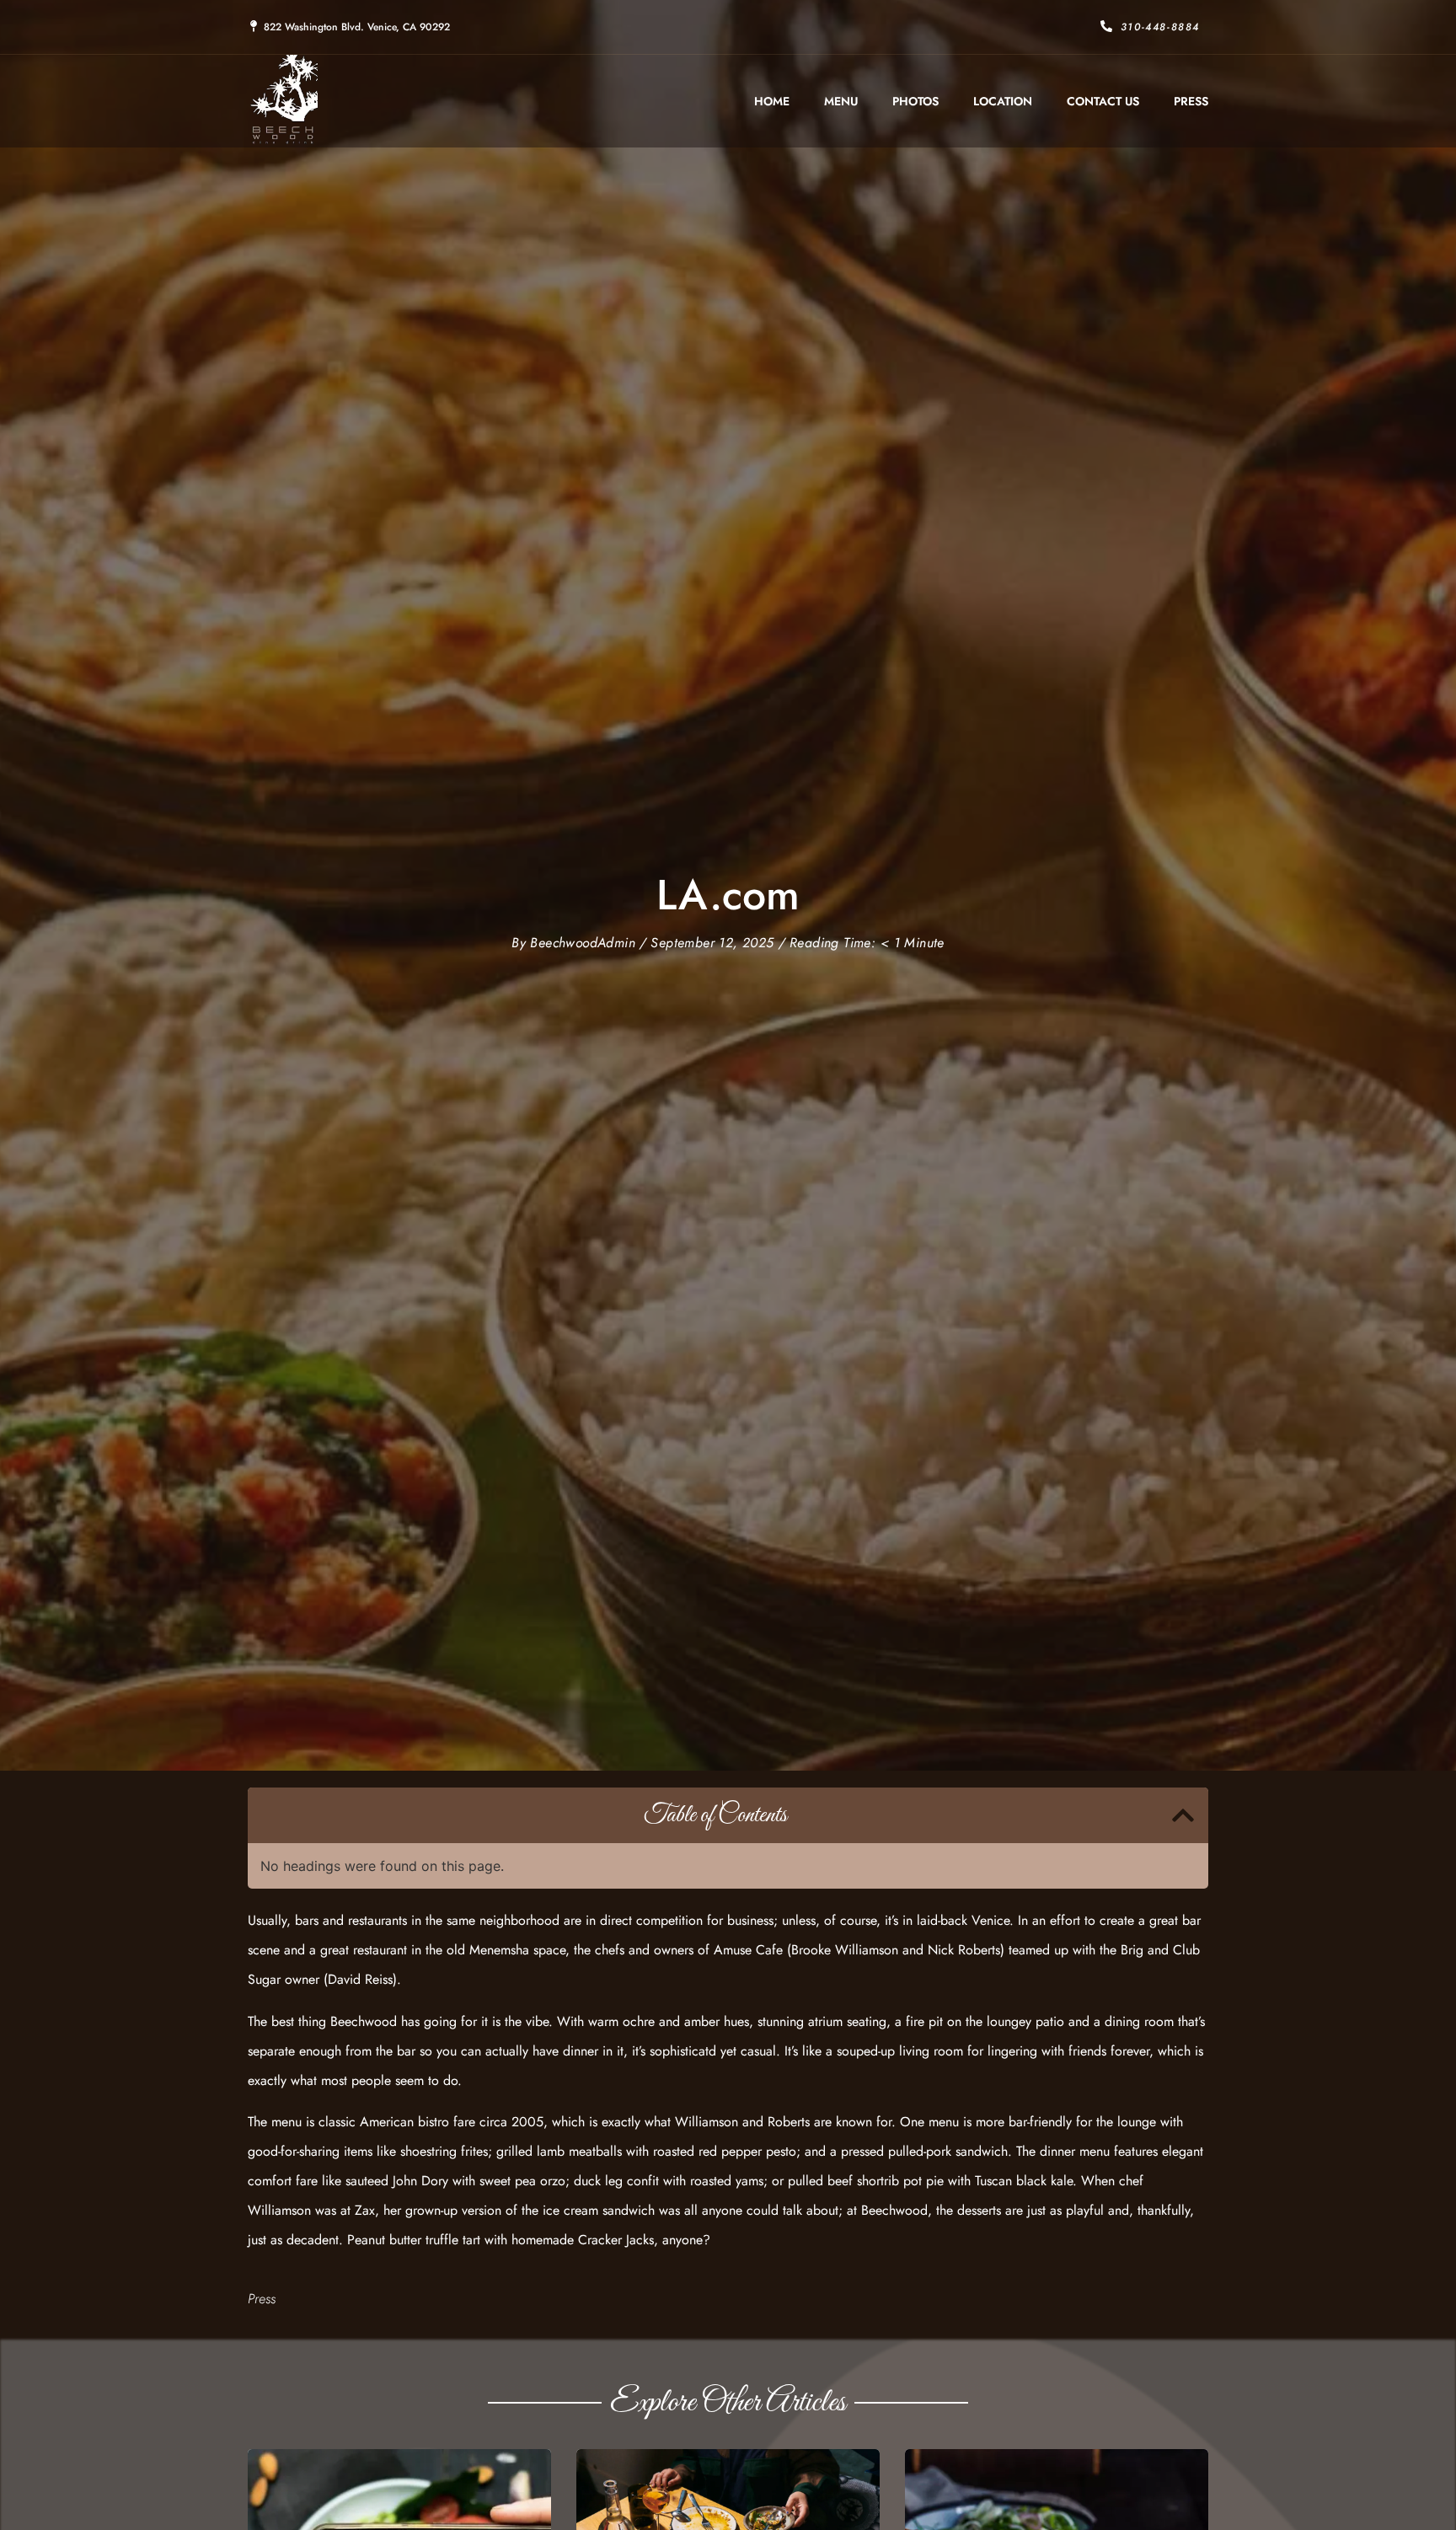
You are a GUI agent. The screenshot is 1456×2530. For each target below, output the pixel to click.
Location (1003, 101)
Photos (915, 101)
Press (1191, 101)
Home (772, 101)
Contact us (1103, 101)
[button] (1183, 1815)
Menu (841, 101)
